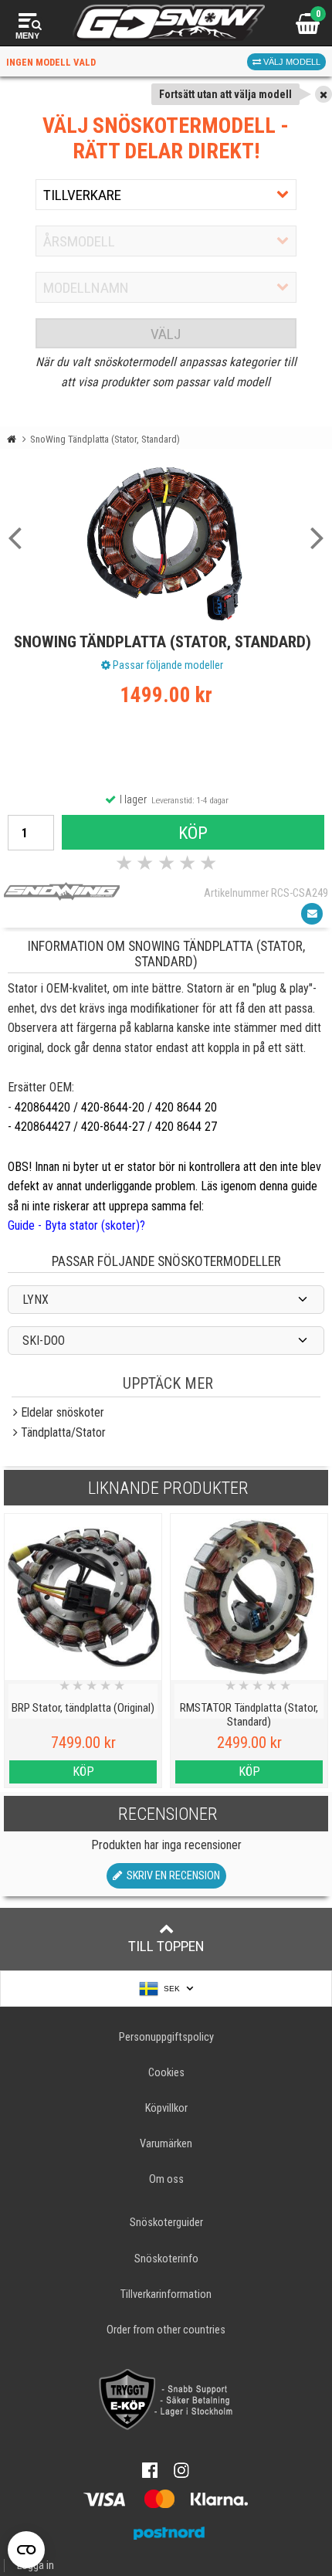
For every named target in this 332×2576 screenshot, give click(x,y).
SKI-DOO (44, 1341)
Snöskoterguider (166, 2223)
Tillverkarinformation (166, 2294)
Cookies (166, 2073)
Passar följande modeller (167, 665)
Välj (166, 334)
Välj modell (291, 62)
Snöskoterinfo (166, 2259)
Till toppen (166, 1946)
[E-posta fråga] (312, 914)
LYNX (36, 1300)
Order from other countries (166, 2330)
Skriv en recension (171, 1876)
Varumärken (166, 2144)
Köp (193, 833)
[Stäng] (324, 94)
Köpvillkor (166, 2108)
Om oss (166, 2179)
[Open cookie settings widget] (26, 2550)
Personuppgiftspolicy (166, 2037)
